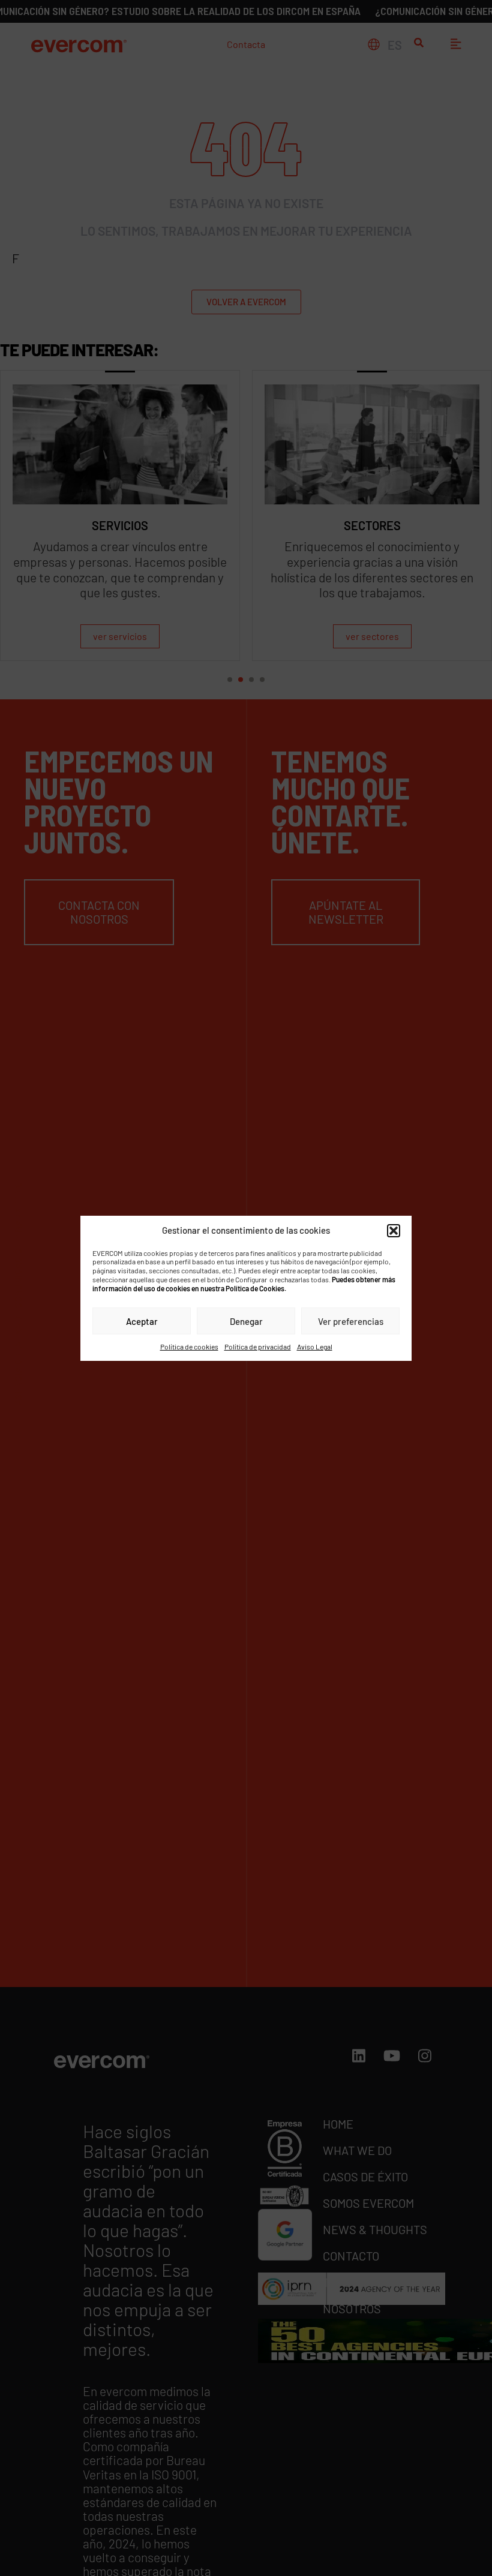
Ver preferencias (351, 1321)
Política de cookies (189, 1346)
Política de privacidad (258, 1346)
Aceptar (142, 1321)
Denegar (246, 1321)
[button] (394, 1230)
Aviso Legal (315, 1346)
